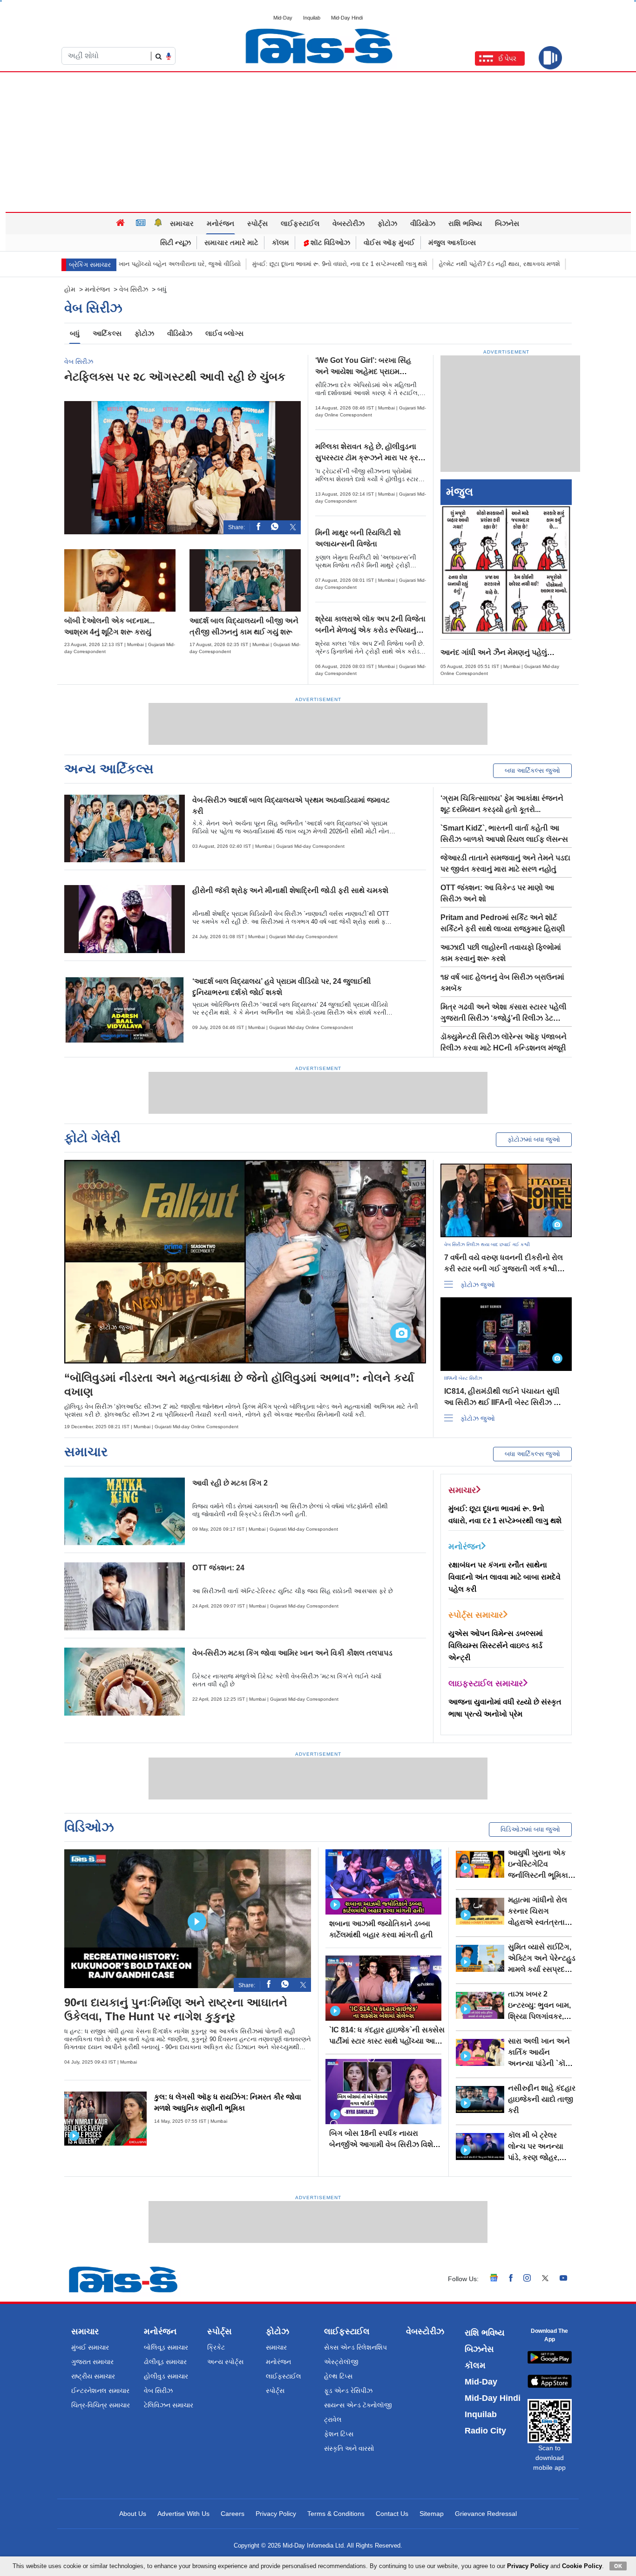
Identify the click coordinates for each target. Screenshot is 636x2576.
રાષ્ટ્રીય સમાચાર (93, 2376)
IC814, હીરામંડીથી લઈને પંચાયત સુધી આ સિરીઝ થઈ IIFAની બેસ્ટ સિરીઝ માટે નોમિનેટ (504, 1402)
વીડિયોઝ (423, 223)
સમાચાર (182, 223)
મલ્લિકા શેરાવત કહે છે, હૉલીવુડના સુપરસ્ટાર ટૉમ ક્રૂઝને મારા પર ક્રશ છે (369, 458)
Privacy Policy (276, 2514)
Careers (233, 2514)
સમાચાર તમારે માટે (231, 242)
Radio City (485, 2431)
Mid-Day (283, 18)
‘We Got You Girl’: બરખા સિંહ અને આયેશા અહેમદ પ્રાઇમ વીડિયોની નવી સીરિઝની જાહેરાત (366, 371)
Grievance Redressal (486, 2514)
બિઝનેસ (507, 223)
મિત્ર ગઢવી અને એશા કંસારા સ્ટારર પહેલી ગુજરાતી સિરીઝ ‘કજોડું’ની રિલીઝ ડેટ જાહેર (504, 1018)
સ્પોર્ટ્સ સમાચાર (476, 1615)
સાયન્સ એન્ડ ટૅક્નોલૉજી (358, 2405)
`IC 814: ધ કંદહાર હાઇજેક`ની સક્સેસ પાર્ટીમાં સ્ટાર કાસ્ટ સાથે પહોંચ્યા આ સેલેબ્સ (387, 2041)
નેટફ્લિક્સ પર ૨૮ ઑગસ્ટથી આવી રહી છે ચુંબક (175, 377)
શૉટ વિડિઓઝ (329, 242)
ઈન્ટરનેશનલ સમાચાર (100, 2391)
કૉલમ (281, 242)
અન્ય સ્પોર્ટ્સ (225, 2362)
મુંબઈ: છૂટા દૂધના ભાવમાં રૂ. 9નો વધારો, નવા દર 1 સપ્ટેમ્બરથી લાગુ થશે (318, 264)
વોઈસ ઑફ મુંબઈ (389, 242)
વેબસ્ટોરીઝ (348, 223)
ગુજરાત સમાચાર (92, 2362)
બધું (75, 333)
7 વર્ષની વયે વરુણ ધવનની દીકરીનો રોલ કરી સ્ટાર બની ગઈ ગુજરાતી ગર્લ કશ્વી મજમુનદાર (504, 1269)
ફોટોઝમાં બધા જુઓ (534, 1139)
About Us (133, 2514)
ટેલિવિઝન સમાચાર (169, 2405)
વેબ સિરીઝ (134, 289)
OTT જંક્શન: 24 (218, 1568)
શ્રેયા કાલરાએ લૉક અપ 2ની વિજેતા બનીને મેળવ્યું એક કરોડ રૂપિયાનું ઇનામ (370, 630)
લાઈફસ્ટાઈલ (300, 223)
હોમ (70, 289)
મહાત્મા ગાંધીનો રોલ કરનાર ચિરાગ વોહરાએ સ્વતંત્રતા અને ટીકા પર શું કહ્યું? (538, 1922)
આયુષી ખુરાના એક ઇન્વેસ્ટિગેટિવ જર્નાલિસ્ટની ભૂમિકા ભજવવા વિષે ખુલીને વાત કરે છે (538, 1875)
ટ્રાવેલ (333, 2419)
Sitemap (432, 2514)
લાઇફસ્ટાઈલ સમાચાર (486, 1683)
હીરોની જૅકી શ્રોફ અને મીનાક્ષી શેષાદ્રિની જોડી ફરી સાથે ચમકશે (290, 890)
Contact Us (392, 2514)
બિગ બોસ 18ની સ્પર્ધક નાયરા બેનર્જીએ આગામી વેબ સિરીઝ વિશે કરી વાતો (381, 2144)
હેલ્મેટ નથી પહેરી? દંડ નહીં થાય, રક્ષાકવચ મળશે (478, 264)
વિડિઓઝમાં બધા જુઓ (530, 1829)
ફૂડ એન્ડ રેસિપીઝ (348, 2391)
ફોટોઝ (387, 223)
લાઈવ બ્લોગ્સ (224, 333)
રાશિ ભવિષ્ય (465, 223)
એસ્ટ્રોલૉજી (341, 2362)
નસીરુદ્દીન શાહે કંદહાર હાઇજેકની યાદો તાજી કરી (542, 2099)
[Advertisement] (318, 142)
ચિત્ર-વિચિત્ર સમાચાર (101, 2405)
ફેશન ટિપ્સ (339, 2434)
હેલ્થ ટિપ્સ (338, 2376)
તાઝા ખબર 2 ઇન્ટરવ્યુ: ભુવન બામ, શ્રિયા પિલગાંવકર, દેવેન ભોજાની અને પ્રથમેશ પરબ (539, 2016)
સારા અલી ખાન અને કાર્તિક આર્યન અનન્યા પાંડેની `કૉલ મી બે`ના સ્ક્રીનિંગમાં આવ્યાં (539, 2063)
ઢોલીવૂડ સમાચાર (165, 2362)
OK (618, 2566)
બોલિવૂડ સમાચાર (166, 2347)
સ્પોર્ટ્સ (257, 223)
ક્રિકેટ (216, 2347)
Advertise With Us (183, 2514)
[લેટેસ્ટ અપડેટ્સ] (158, 224)
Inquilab (312, 18)
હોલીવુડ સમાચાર (166, 2376)
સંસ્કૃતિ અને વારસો (349, 2448)
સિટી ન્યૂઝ (176, 242)
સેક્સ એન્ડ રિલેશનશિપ (355, 2347)
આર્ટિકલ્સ (107, 333)
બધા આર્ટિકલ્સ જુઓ (532, 770)
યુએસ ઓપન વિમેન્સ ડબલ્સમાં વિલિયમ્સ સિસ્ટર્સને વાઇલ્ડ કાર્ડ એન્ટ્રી (496, 1646)
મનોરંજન (220, 223)
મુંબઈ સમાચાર (90, 2347)
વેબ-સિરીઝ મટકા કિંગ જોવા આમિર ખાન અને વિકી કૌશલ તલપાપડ (292, 1653)
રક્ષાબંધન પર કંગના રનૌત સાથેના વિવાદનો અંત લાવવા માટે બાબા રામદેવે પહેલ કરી (504, 1577)
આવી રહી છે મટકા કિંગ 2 (230, 1483)
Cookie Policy (582, 2566)
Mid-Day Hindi (347, 18)
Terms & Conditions (336, 2514)
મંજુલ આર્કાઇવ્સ (452, 242)
